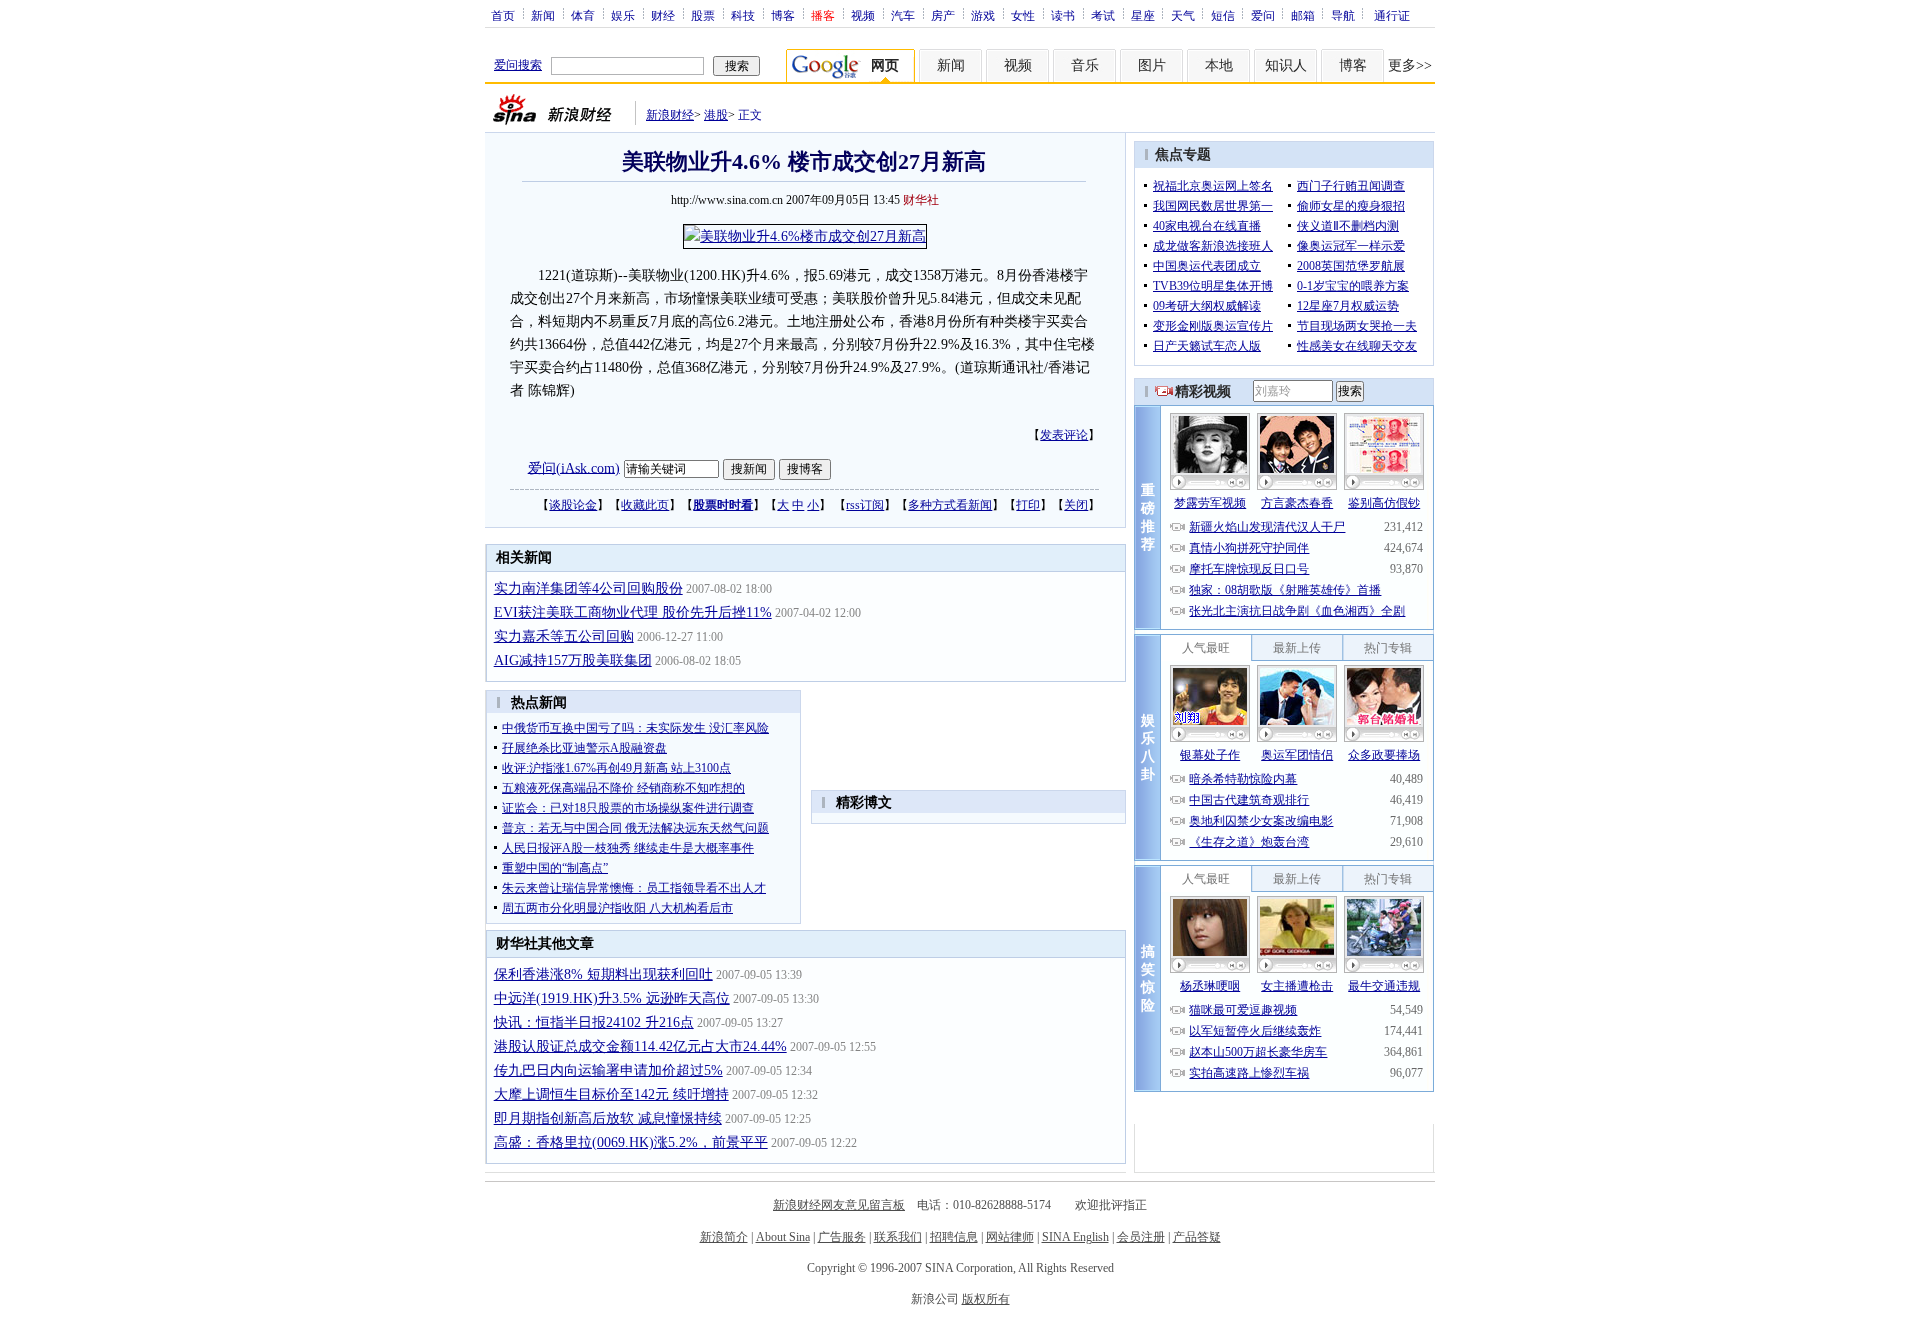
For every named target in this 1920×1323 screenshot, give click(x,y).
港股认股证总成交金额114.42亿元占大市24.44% (640, 1046)
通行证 (1392, 15)
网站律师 (1010, 1237)
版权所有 (986, 1299)
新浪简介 (724, 1237)
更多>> (1410, 65)
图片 (1152, 65)
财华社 (921, 200)
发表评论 (1064, 435)
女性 (1023, 15)
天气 (1183, 15)
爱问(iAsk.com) (574, 467)
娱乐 (623, 15)
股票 (703, 15)
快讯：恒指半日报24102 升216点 (594, 1022)
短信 (1223, 15)
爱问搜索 (518, 65)
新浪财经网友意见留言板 (839, 1205)
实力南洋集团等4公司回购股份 (588, 588)
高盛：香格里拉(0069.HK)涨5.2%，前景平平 (631, 1142)
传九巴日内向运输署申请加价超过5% (608, 1070)
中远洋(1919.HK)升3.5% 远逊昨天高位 (612, 998)
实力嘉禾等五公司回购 (564, 636)
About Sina (783, 1237)
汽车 (903, 15)
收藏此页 (645, 505)
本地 (1219, 65)
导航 (1343, 15)
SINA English (1075, 1237)
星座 (1143, 15)
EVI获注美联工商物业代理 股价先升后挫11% (633, 612)
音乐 (1085, 65)
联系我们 (898, 1237)
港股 (716, 115)
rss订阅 (865, 505)
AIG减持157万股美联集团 (573, 660)
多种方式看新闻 (950, 505)
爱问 (1263, 15)
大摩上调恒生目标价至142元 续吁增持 (611, 1094)
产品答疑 (1197, 1237)
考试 (1103, 15)
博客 (783, 15)
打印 (1028, 505)
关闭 (1076, 505)
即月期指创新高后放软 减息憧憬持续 (608, 1118)
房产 (943, 15)
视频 (863, 15)
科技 (743, 15)
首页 (503, 15)
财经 (663, 15)
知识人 (1286, 65)
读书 (1063, 15)
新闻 (543, 15)
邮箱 (1303, 15)
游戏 (983, 15)
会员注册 (1141, 1237)
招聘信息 (954, 1237)
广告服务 (842, 1237)
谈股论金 (573, 505)
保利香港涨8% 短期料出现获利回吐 (603, 974)
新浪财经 (670, 115)
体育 (583, 15)
